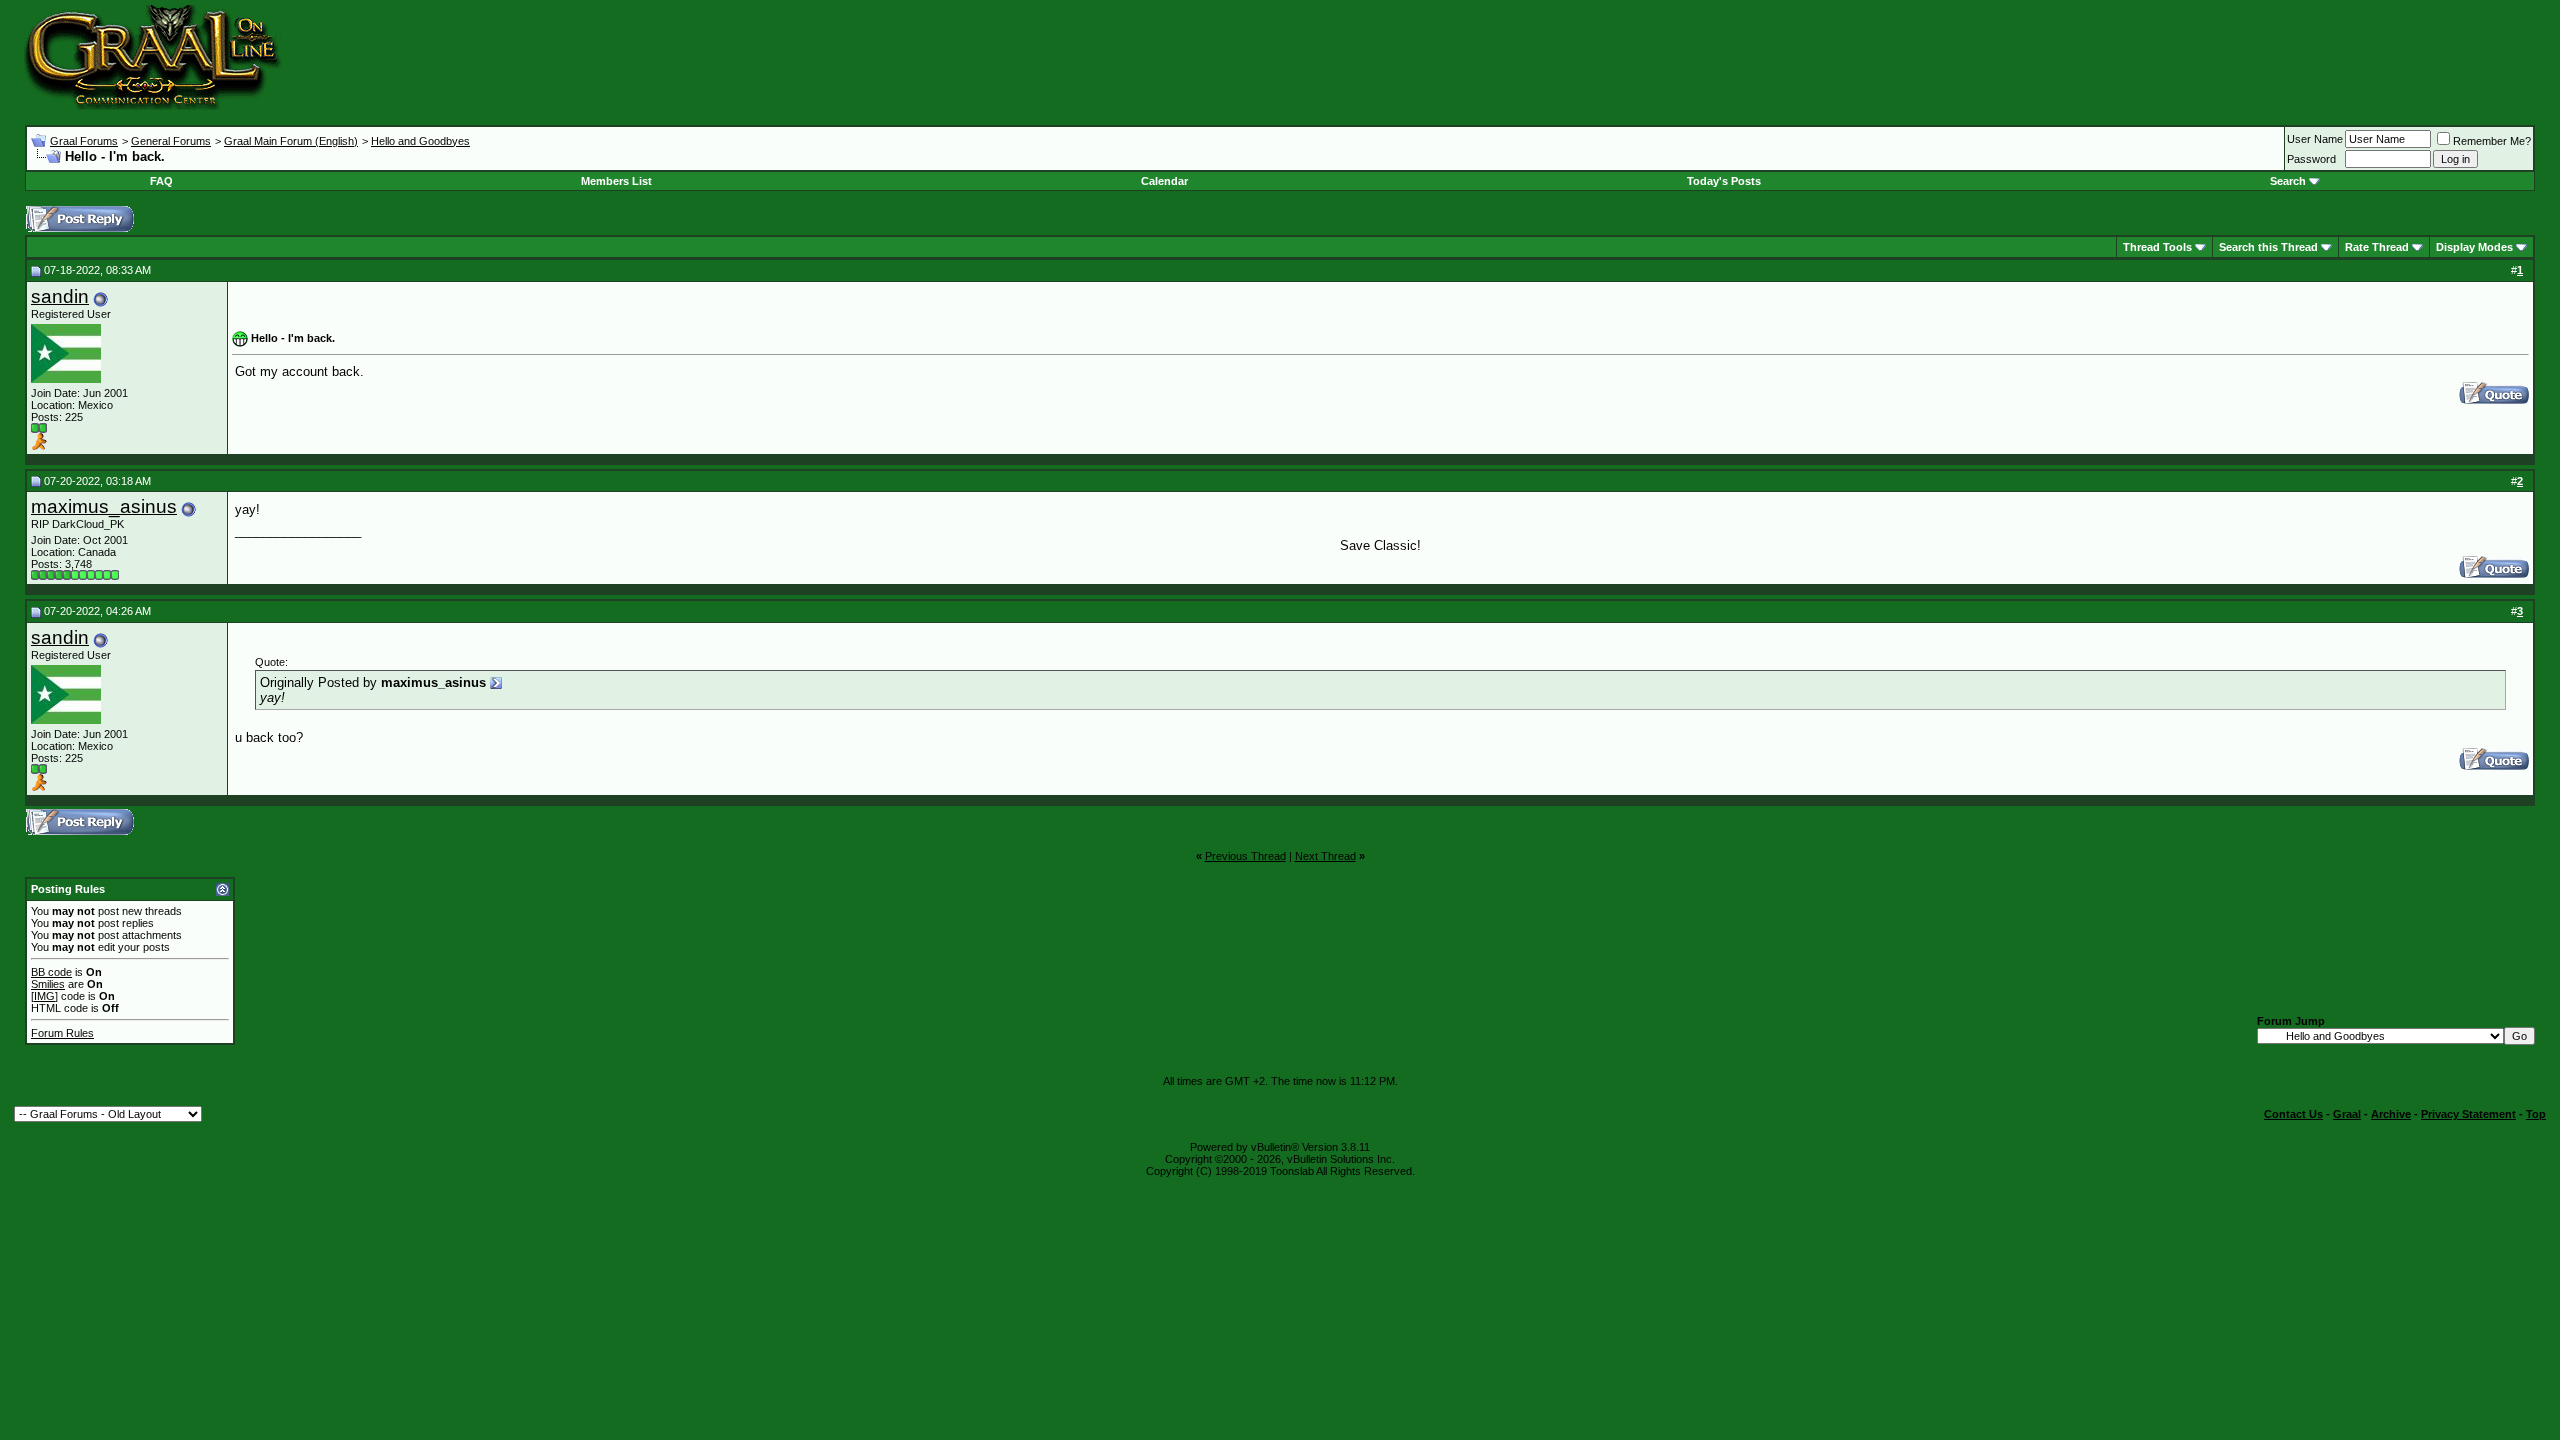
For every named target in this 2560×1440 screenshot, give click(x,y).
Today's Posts (1724, 181)
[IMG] (44, 996)
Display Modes (2474, 247)
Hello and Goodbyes (420, 141)
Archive (2391, 1114)
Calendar (1164, 181)
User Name (2315, 139)
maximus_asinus (104, 506)
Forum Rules (62, 1033)
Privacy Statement (2468, 1114)
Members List (616, 181)
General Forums (171, 141)
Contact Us (2293, 1114)
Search (2288, 181)
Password (2311, 159)
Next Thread (1325, 856)
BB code (51, 972)
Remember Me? (2492, 141)
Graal (2347, 1114)
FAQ (161, 181)
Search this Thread (2268, 247)
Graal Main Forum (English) (291, 141)
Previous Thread (1245, 856)
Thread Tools (2157, 247)
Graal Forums (84, 141)
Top (2536, 1114)
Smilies (48, 984)
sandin (60, 296)
